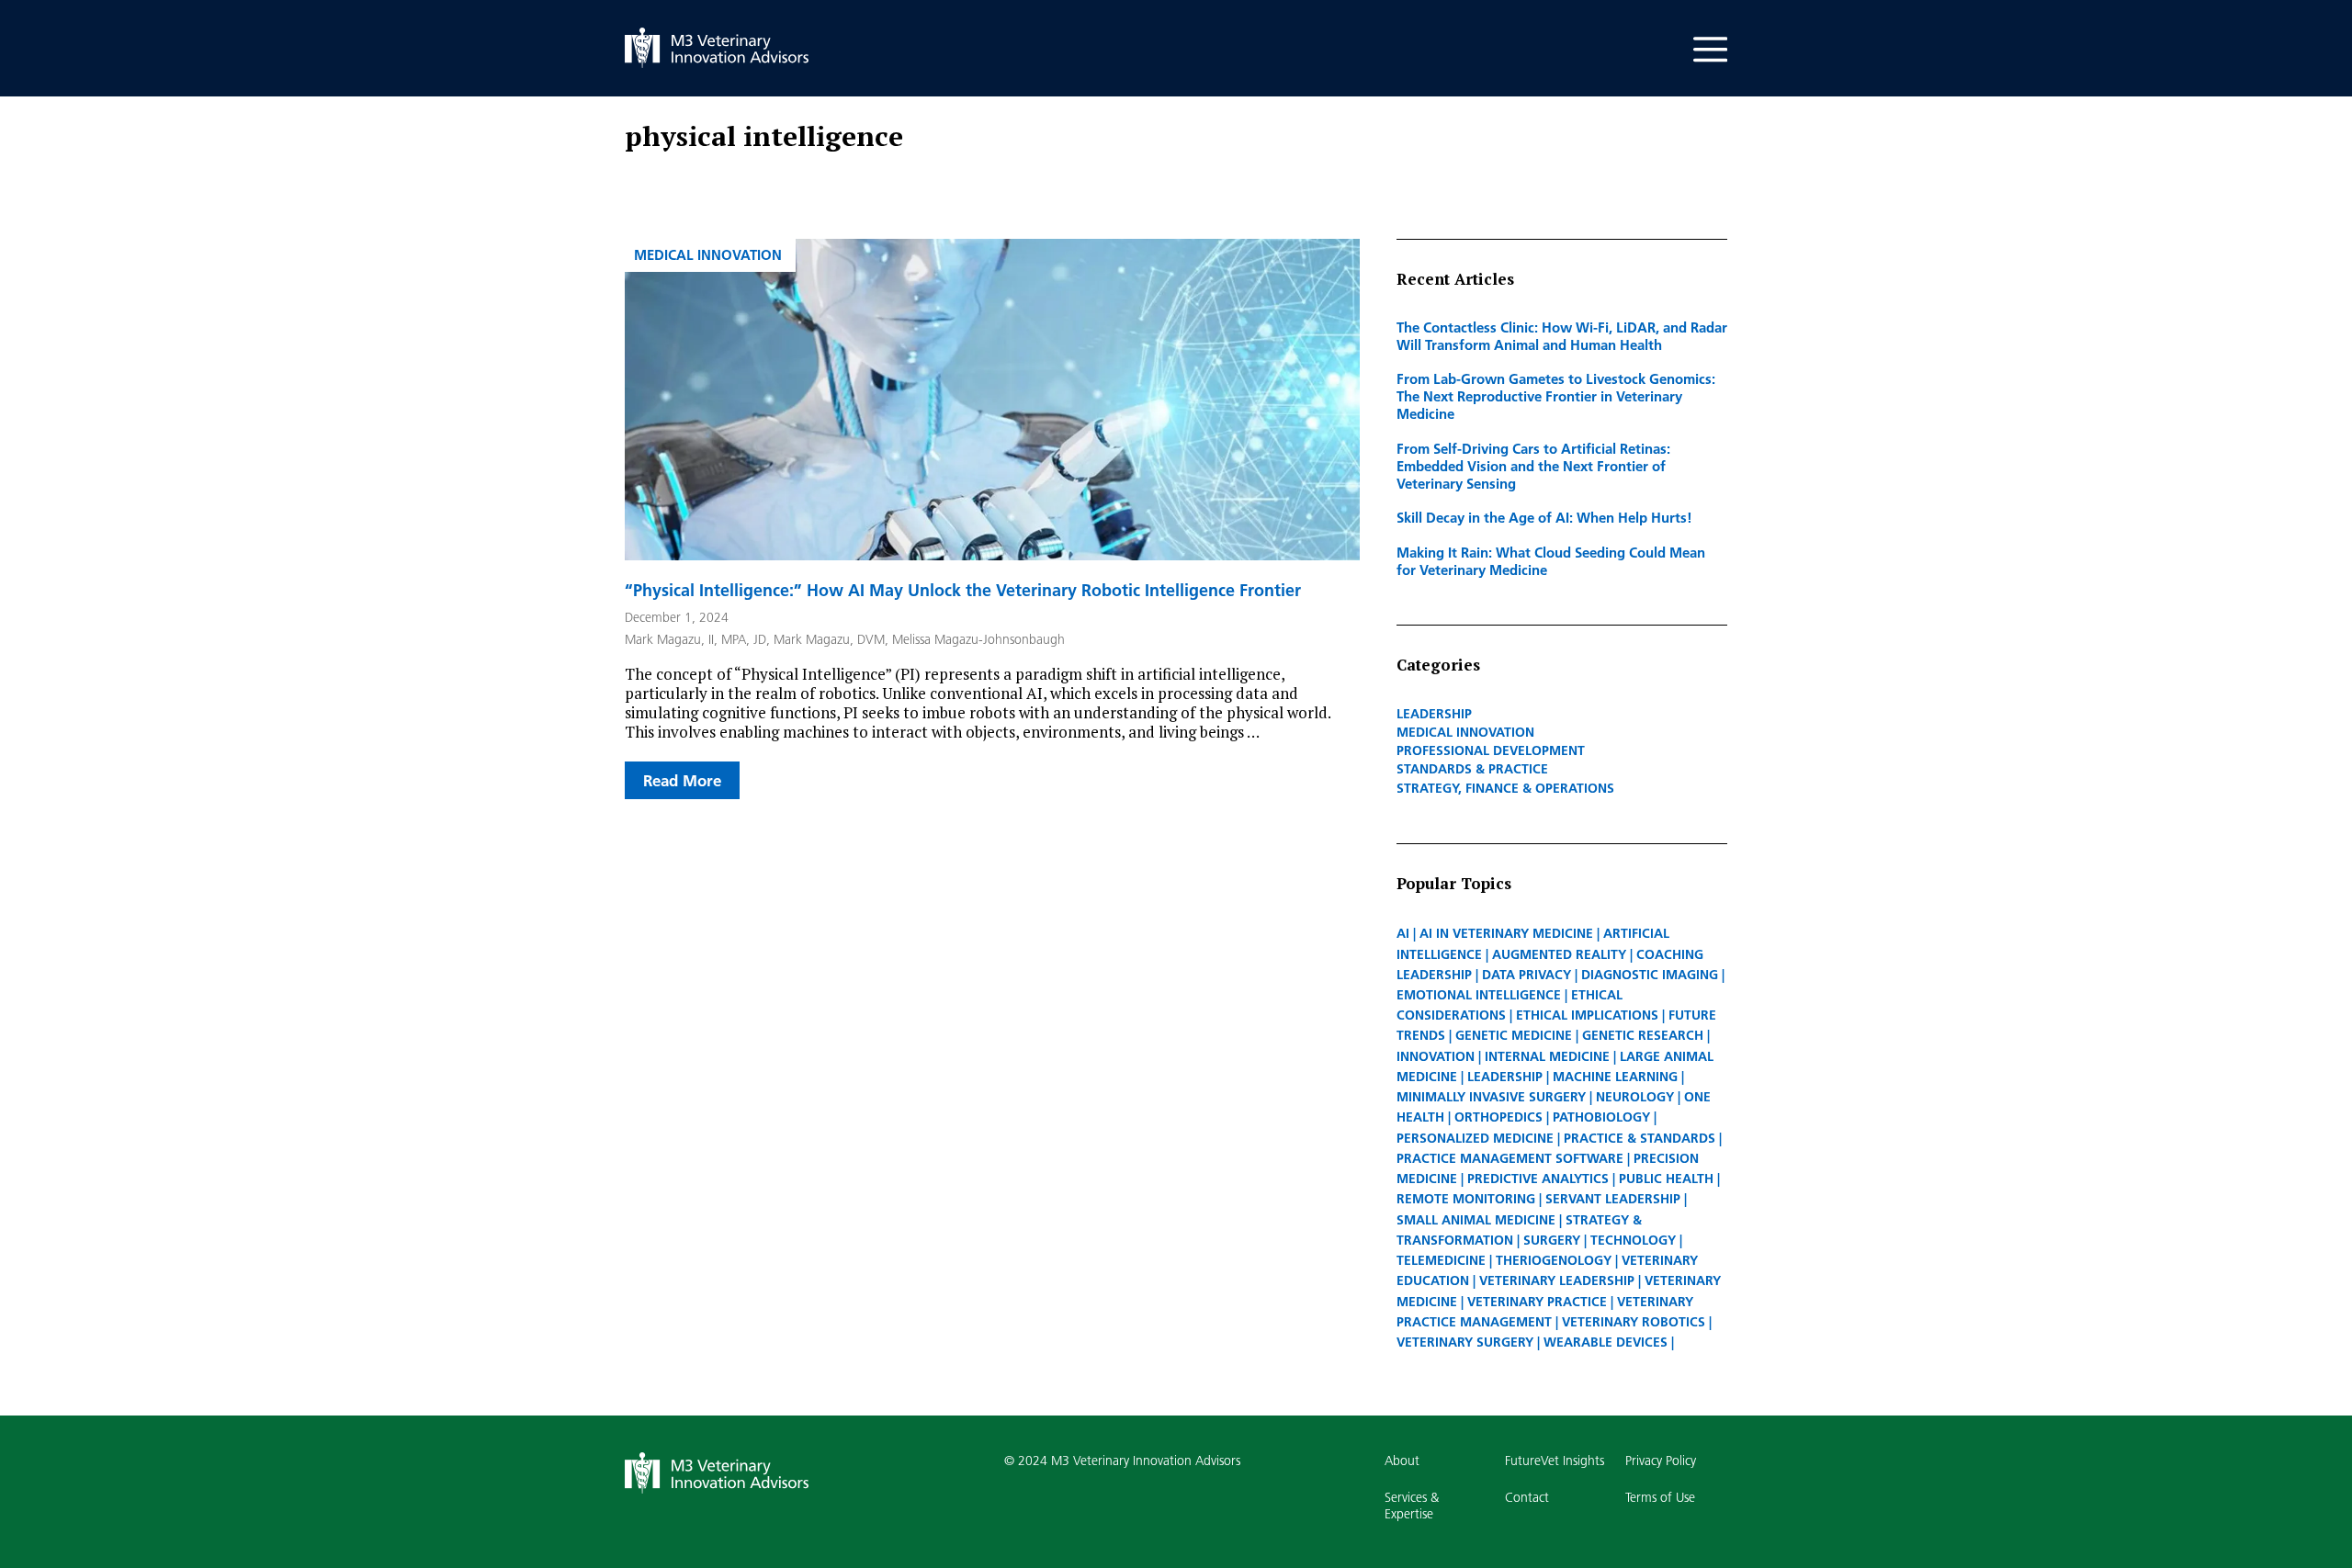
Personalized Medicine (1475, 1138)
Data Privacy (1527, 975)
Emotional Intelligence (1479, 995)
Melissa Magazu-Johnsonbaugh (978, 639)
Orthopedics (1498, 1117)
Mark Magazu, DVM (829, 639)
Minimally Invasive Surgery (1491, 1097)
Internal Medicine (1547, 1056)
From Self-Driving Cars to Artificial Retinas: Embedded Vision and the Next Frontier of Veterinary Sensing (1533, 466)
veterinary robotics (1634, 1322)
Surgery (1552, 1240)
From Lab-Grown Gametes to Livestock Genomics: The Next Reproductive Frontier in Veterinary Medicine (1556, 396)
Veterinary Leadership (1557, 1280)
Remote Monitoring (1466, 1199)
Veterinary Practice (1537, 1302)
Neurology (1635, 1097)
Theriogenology (1554, 1260)
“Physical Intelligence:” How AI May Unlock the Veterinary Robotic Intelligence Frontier (963, 590)
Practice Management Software (1510, 1158)
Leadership (1434, 714)
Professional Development (1491, 750)
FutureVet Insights (1555, 1461)
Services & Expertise (1412, 1506)
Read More (682, 780)
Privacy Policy (1661, 1461)
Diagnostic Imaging (1650, 975)
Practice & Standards (1640, 1138)
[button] (1711, 28)
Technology (1633, 1240)
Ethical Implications (1587, 1015)
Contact (1527, 1497)
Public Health (1666, 1179)
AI (1403, 933)
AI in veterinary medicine (1506, 933)
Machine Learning (1615, 1077)
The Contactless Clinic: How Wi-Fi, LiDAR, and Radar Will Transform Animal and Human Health (1562, 336)
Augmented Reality (1559, 954)
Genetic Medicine (1514, 1035)
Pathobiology (1601, 1117)
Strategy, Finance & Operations (1505, 788)
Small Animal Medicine (1476, 1220)
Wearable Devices (1606, 1342)
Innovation (1436, 1056)
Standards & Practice (1472, 769)
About (1402, 1461)
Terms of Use (1660, 1497)
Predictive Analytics (1538, 1179)
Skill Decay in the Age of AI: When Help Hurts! (1544, 517)
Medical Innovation (708, 254)
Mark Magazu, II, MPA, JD (695, 639)
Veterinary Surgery (1465, 1342)
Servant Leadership (1613, 1199)
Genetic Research (1643, 1035)
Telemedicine (1441, 1260)
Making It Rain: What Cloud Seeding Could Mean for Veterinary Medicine (1551, 561)
